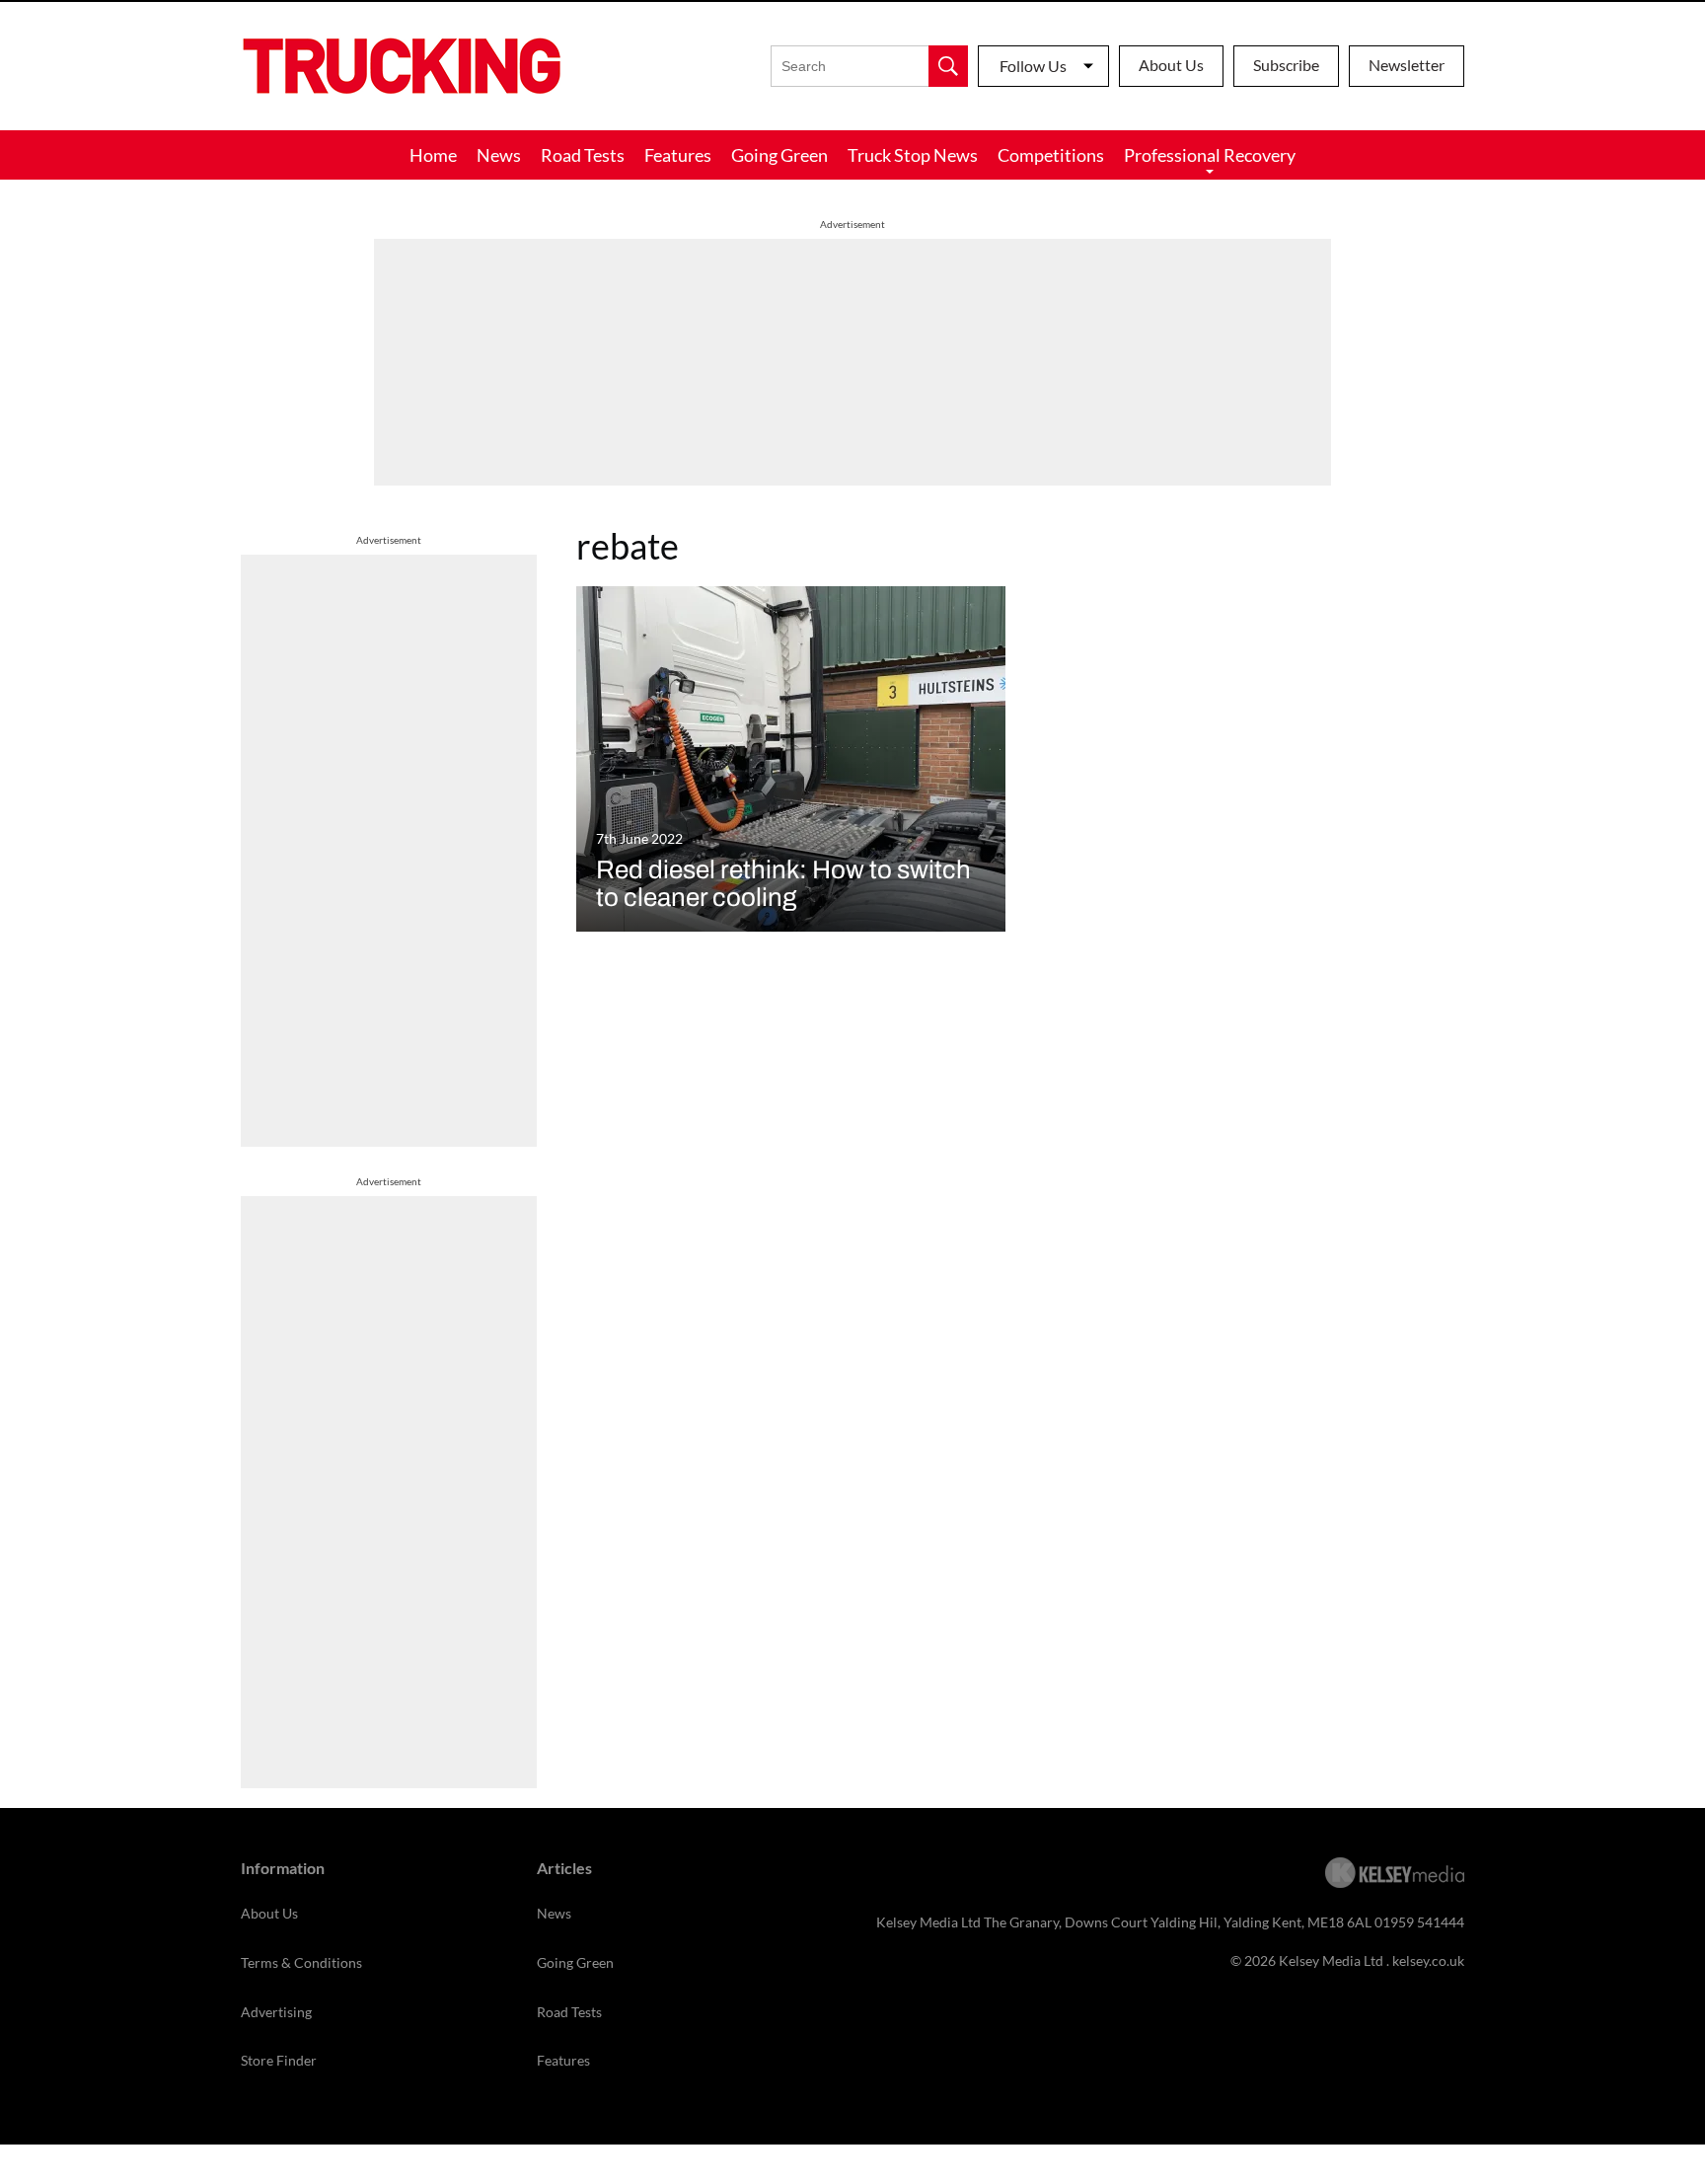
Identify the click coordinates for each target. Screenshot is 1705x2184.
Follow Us (1033, 66)
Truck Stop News (913, 155)
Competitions (1051, 155)
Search (948, 66)
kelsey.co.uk (1428, 1960)
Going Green (779, 155)
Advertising (276, 2012)
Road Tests (583, 155)
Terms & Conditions (301, 1962)
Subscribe (1286, 65)
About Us (1171, 65)
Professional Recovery (1210, 155)
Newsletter (1407, 65)
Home (433, 155)
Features (678, 155)
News (499, 155)
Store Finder (279, 2060)
